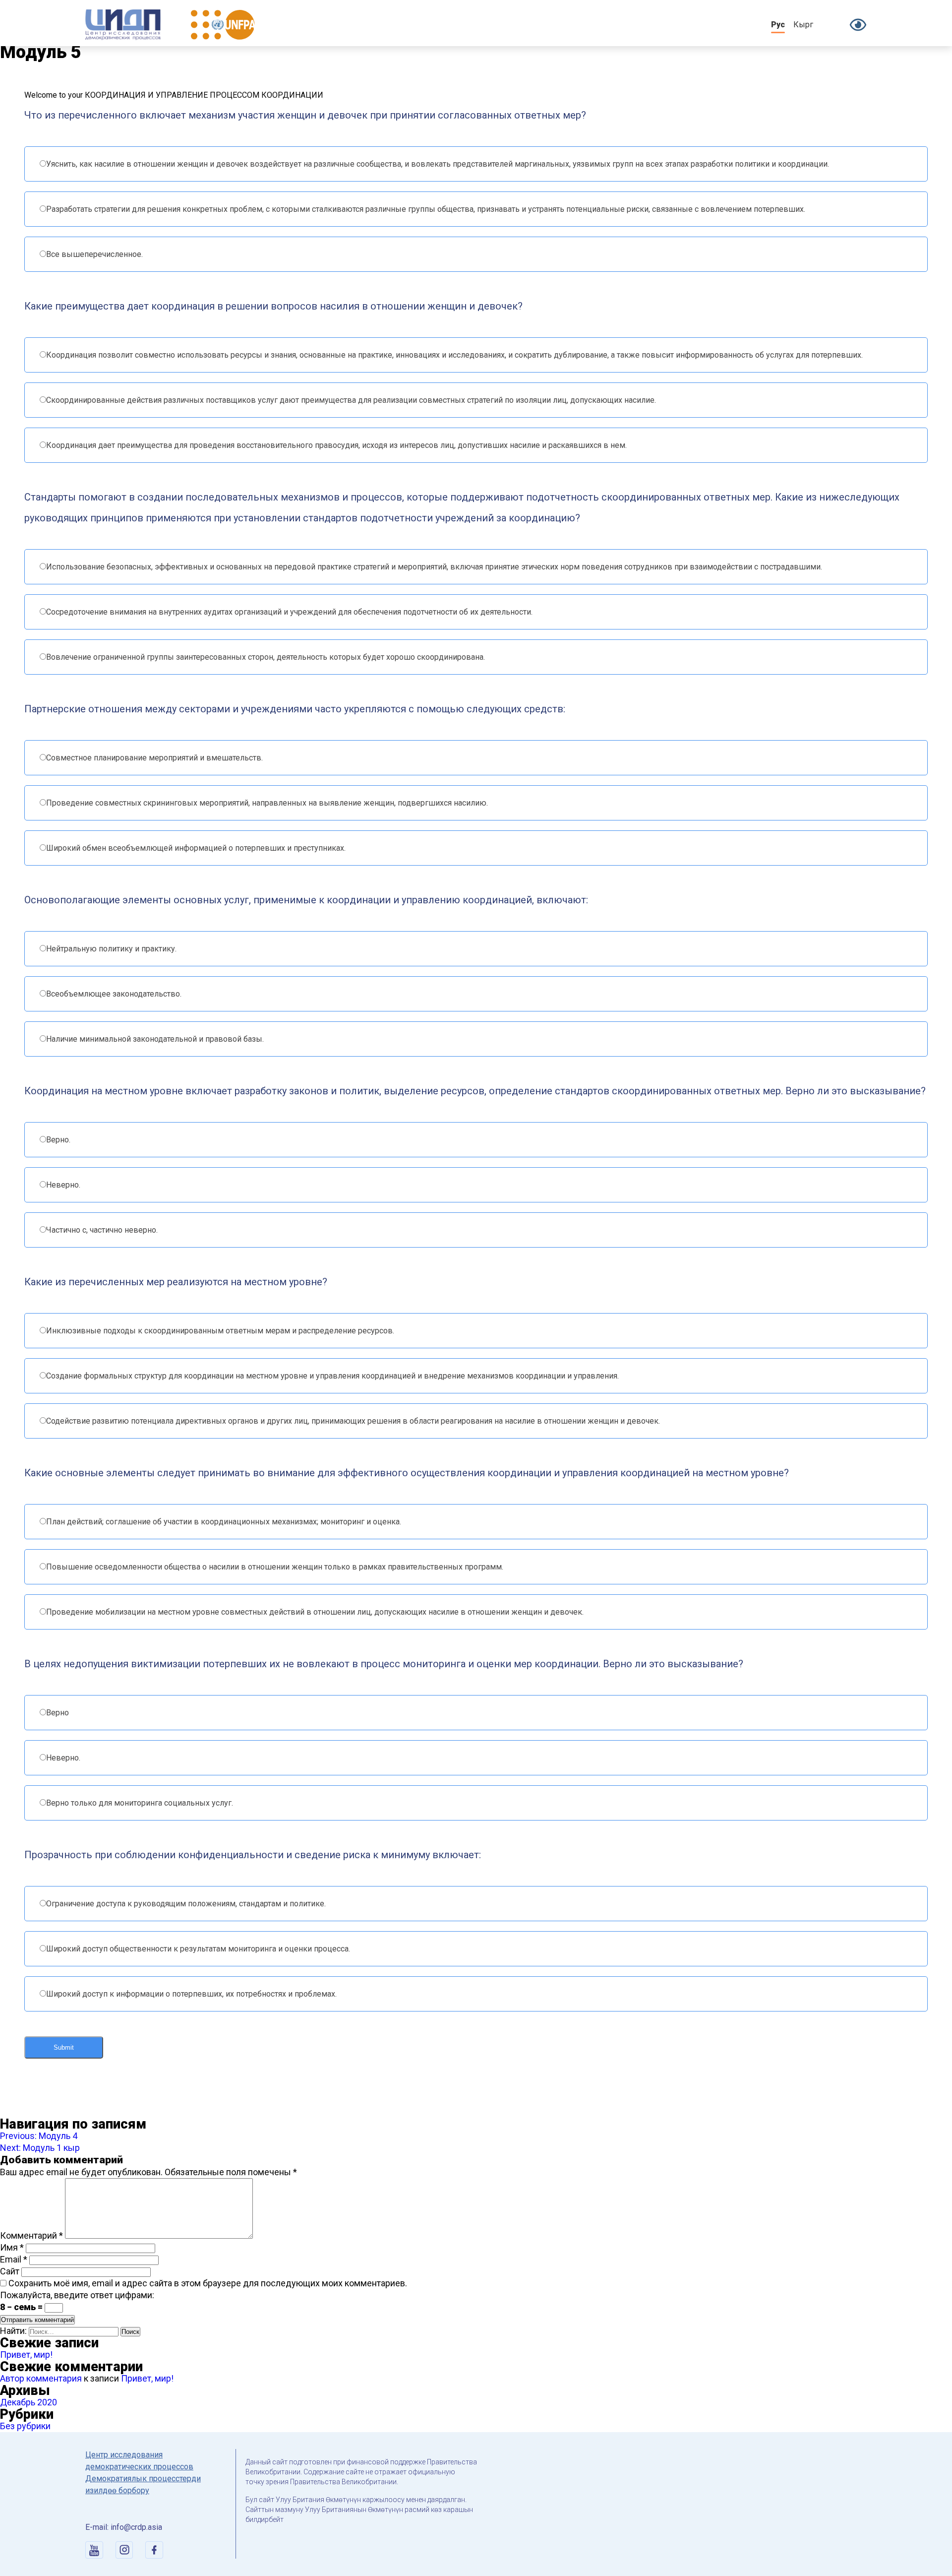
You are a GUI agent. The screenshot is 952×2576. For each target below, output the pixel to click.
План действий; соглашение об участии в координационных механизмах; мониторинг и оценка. (224, 1522)
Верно (58, 1713)
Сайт (10, 2271)
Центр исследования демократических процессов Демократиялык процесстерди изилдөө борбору (143, 2473)
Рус (778, 25)
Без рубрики (25, 2426)
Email (14, 2259)
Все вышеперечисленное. (94, 254)
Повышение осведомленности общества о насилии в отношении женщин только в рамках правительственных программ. (275, 1567)
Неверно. (63, 1185)
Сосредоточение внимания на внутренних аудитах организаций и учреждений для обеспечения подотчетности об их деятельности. (289, 612)
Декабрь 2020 (29, 2402)
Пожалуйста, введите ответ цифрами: (77, 2295)
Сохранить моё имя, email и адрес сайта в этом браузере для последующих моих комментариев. (208, 2283)
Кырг (803, 25)
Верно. (58, 1140)
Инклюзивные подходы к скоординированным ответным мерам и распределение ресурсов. (220, 1331)
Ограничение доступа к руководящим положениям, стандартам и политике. (186, 1904)
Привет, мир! (26, 2355)
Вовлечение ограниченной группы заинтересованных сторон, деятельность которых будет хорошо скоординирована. (266, 657)
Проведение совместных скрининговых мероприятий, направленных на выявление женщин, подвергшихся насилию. (267, 803)
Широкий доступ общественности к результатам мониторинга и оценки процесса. (198, 1949)
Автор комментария (41, 2378)
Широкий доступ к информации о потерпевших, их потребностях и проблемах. (191, 1994)
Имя (12, 2247)
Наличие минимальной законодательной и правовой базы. (155, 1039)
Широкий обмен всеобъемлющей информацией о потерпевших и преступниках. (196, 848)
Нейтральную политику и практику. (111, 949)
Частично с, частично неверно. (102, 1230)
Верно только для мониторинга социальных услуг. (140, 1803)
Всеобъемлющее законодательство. (114, 994)
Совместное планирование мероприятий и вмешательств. (154, 758)
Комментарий (31, 2235)
